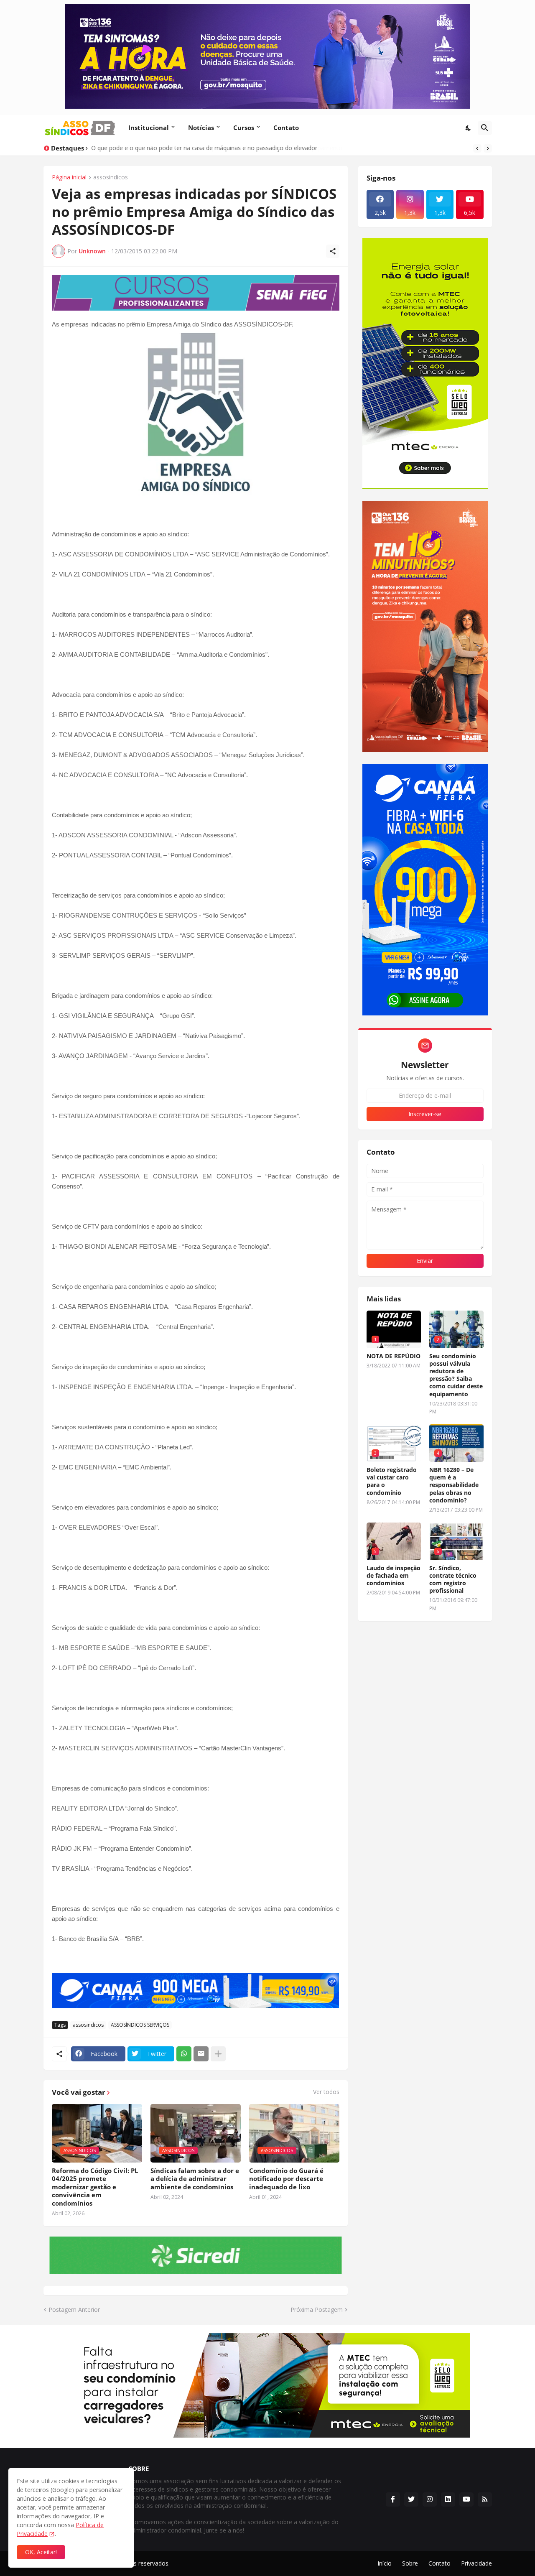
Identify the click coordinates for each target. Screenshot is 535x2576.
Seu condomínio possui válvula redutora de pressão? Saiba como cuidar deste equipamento (456, 1375)
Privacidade (476, 2563)
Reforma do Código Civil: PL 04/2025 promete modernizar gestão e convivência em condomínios (95, 2187)
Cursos (244, 128)
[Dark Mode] (469, 128)
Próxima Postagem (317, 2309)
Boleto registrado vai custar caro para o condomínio (392, 1481)
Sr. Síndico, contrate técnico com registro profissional (453, 1580)
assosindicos (111, 178)
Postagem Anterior (74, 2309)
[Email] (201, 2054)
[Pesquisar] (485, 128)
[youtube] (466, 2499)
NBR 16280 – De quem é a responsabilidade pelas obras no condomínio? (454, 1485)
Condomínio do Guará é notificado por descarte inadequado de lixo (286, 2179)
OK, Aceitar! (41, 2552)
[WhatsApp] (184, 2054)
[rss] (485, 2499)
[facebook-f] (393, 2499)
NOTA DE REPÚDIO (394, 1356)
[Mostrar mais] (218, 2054)
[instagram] (430, 2499)
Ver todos (326, 2092)
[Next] (488, 148)
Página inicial (69, 178)
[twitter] (411, 2499)
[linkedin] (448, 2499)
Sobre (410, 2563)
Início (385, 2563)
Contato (286, 128)
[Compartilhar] (333, 251)
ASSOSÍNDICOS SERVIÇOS (140, 2025)
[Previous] (477, 148)
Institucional (149, 128)
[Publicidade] (196, 293)
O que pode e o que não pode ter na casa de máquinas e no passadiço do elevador (205, 148)
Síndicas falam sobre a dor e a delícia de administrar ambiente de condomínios (195, 2179)
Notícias (201, 128)
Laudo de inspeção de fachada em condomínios (394, 1576)
